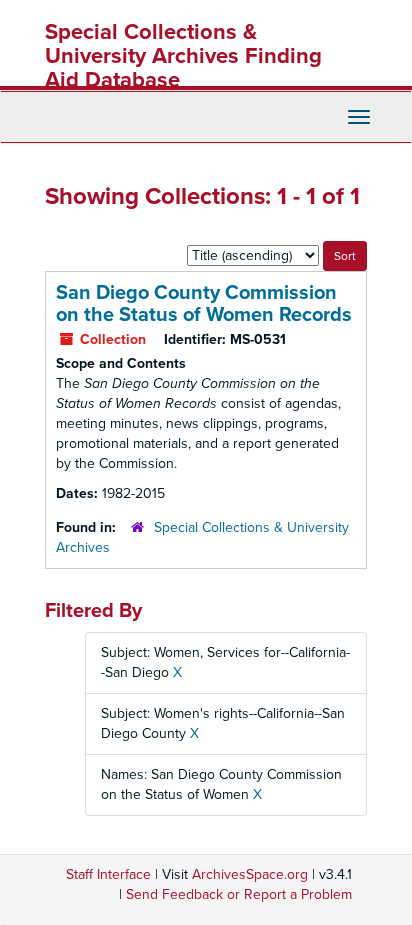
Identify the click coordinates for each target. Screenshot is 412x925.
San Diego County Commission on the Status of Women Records (204, 304)
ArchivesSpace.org (250, 874)
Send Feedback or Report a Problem (239, 894)
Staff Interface (108, 874)
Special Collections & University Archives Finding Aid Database (183, 56)
